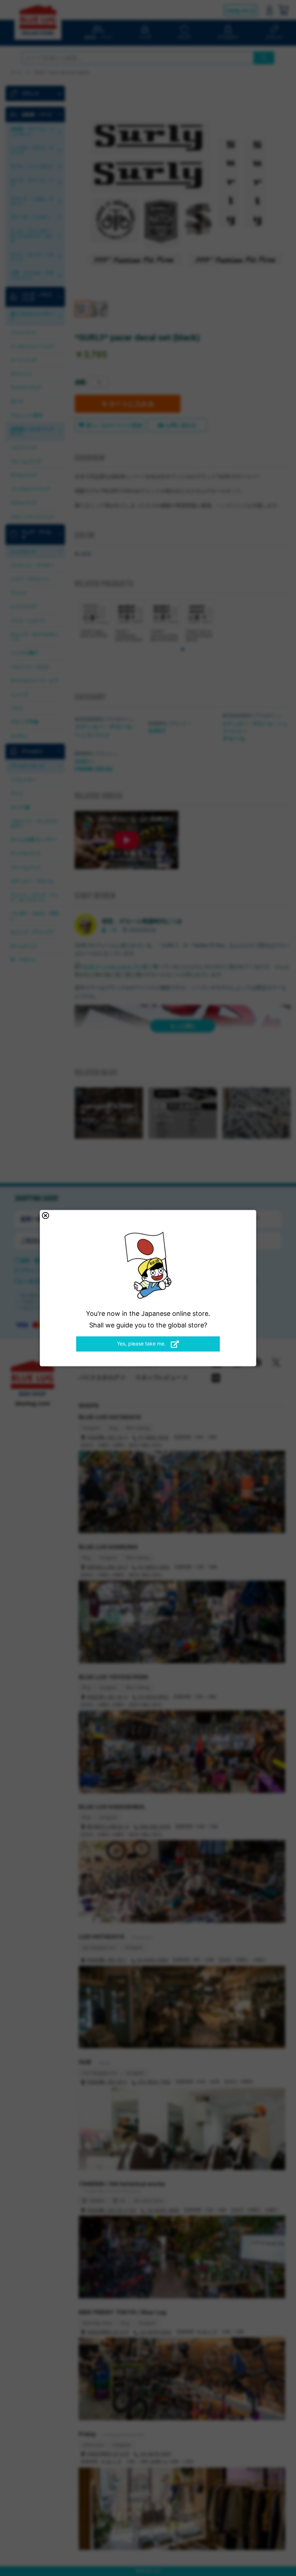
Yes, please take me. (142, 1343)
